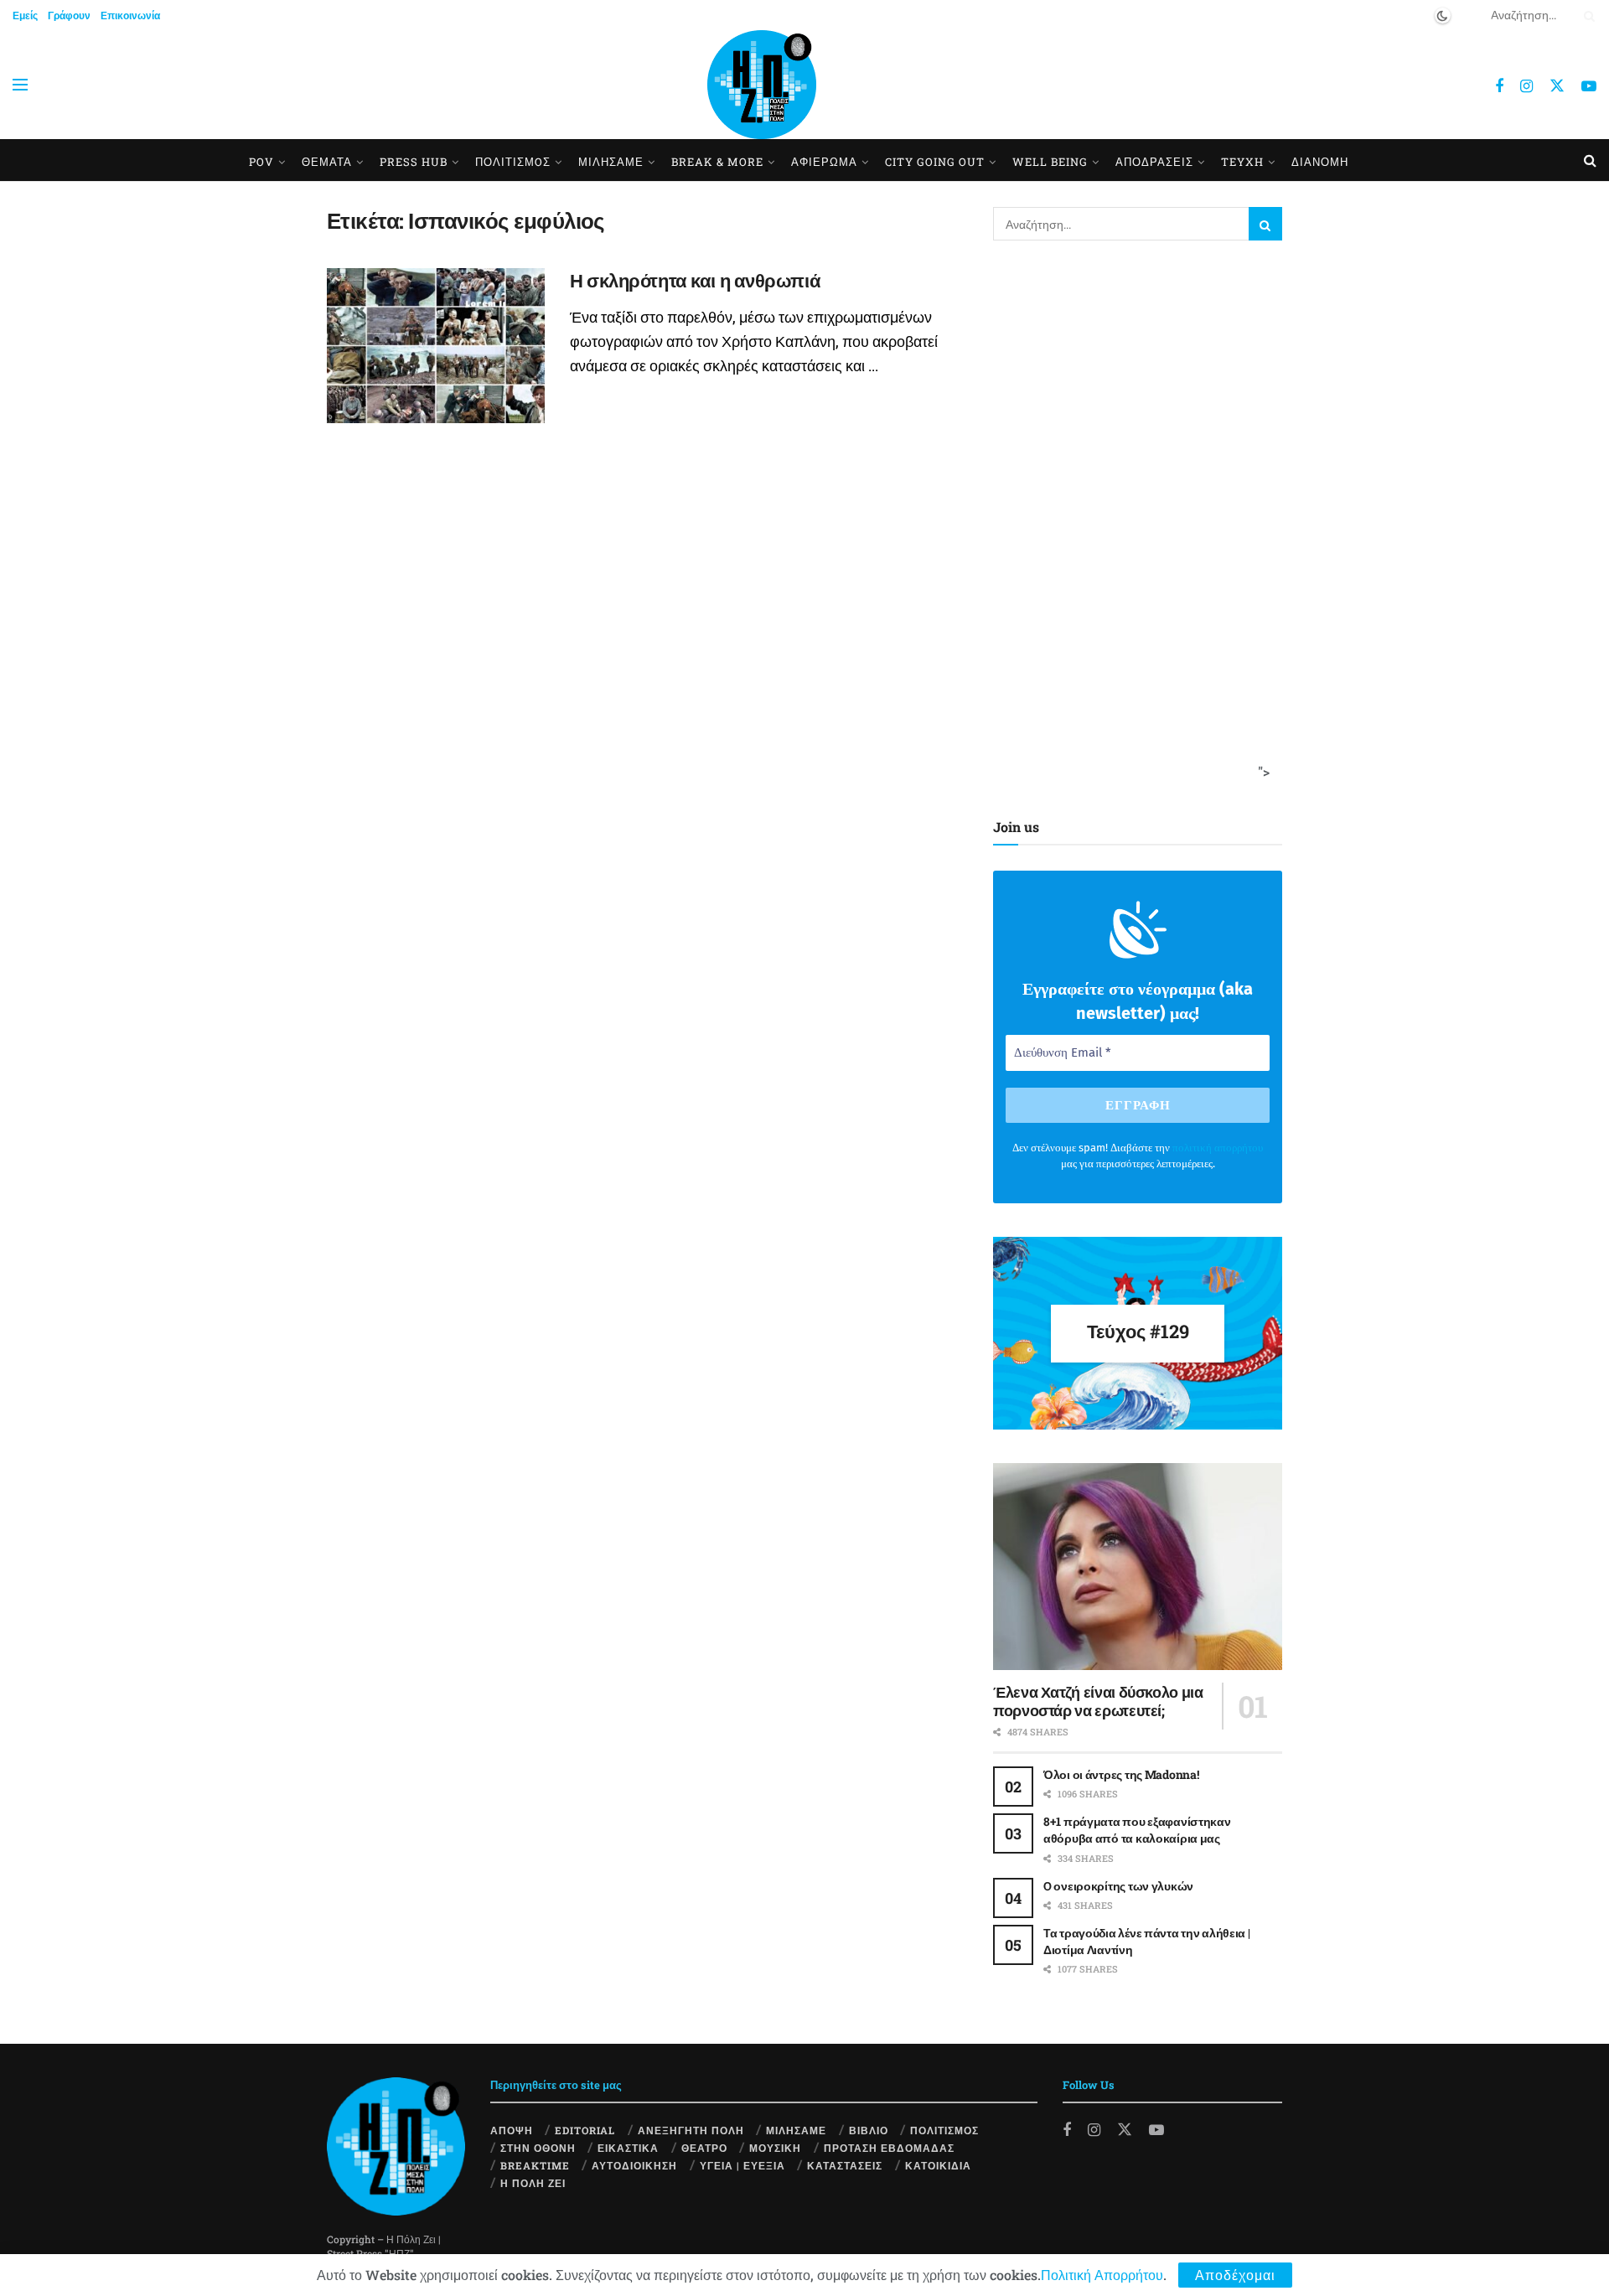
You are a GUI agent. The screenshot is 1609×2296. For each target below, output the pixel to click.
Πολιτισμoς (513, 162)
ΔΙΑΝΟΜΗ (1320, 162)
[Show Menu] (20, 85)
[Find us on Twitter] (1557, 85)
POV (261, 162)
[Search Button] (1586, 15)
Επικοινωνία (130, 15)
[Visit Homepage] (762, 85)
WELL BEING (1050, 162)
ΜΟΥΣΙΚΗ (775, 2148)
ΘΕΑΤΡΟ (704, 2148)
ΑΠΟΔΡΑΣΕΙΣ (1154, 162)
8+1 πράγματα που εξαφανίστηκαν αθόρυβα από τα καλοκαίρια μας (1137, 1830)
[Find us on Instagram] (1526, 86)
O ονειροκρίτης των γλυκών (1118, 1886)
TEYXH (1242, 162)
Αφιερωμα (824, 162)
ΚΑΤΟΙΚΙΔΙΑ (938, 2165)
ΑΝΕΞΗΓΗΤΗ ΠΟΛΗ (691, 2130)
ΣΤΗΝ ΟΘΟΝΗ (538, 2148)
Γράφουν (69, 15)
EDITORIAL (585, 2130)
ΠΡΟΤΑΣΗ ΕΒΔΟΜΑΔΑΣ (889, 2148)
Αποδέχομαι (1235, 2275)
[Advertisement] (1132, 525)
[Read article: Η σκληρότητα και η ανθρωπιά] (436, 346)
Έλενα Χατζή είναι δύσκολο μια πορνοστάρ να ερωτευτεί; (1098, 1701)
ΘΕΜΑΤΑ (327, 162)
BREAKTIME (535, 2165)
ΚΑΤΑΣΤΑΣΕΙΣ (845, 2165)
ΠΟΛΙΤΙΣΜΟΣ (944, 2130)
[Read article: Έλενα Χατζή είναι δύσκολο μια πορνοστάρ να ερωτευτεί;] (1138, 1567)
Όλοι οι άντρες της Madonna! (1121, 1774)
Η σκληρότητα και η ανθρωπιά (695, 280)
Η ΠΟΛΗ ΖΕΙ (533, 2183)
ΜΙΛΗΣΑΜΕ (611, 162)
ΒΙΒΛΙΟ (869, 2130)
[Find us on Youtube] (1589, 86)
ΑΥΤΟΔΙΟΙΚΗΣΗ (634, 2165)
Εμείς (25, 15)
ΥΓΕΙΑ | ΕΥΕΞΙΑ (742, 2165)
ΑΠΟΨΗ (512, 2130)
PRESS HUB (414, 162)
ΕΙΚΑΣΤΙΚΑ (628, 2148)
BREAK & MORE (717, 162)
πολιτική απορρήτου (1218, 1148)
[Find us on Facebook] (1499, 86)
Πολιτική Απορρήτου (1102, 2275)
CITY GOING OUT (935, 162)
